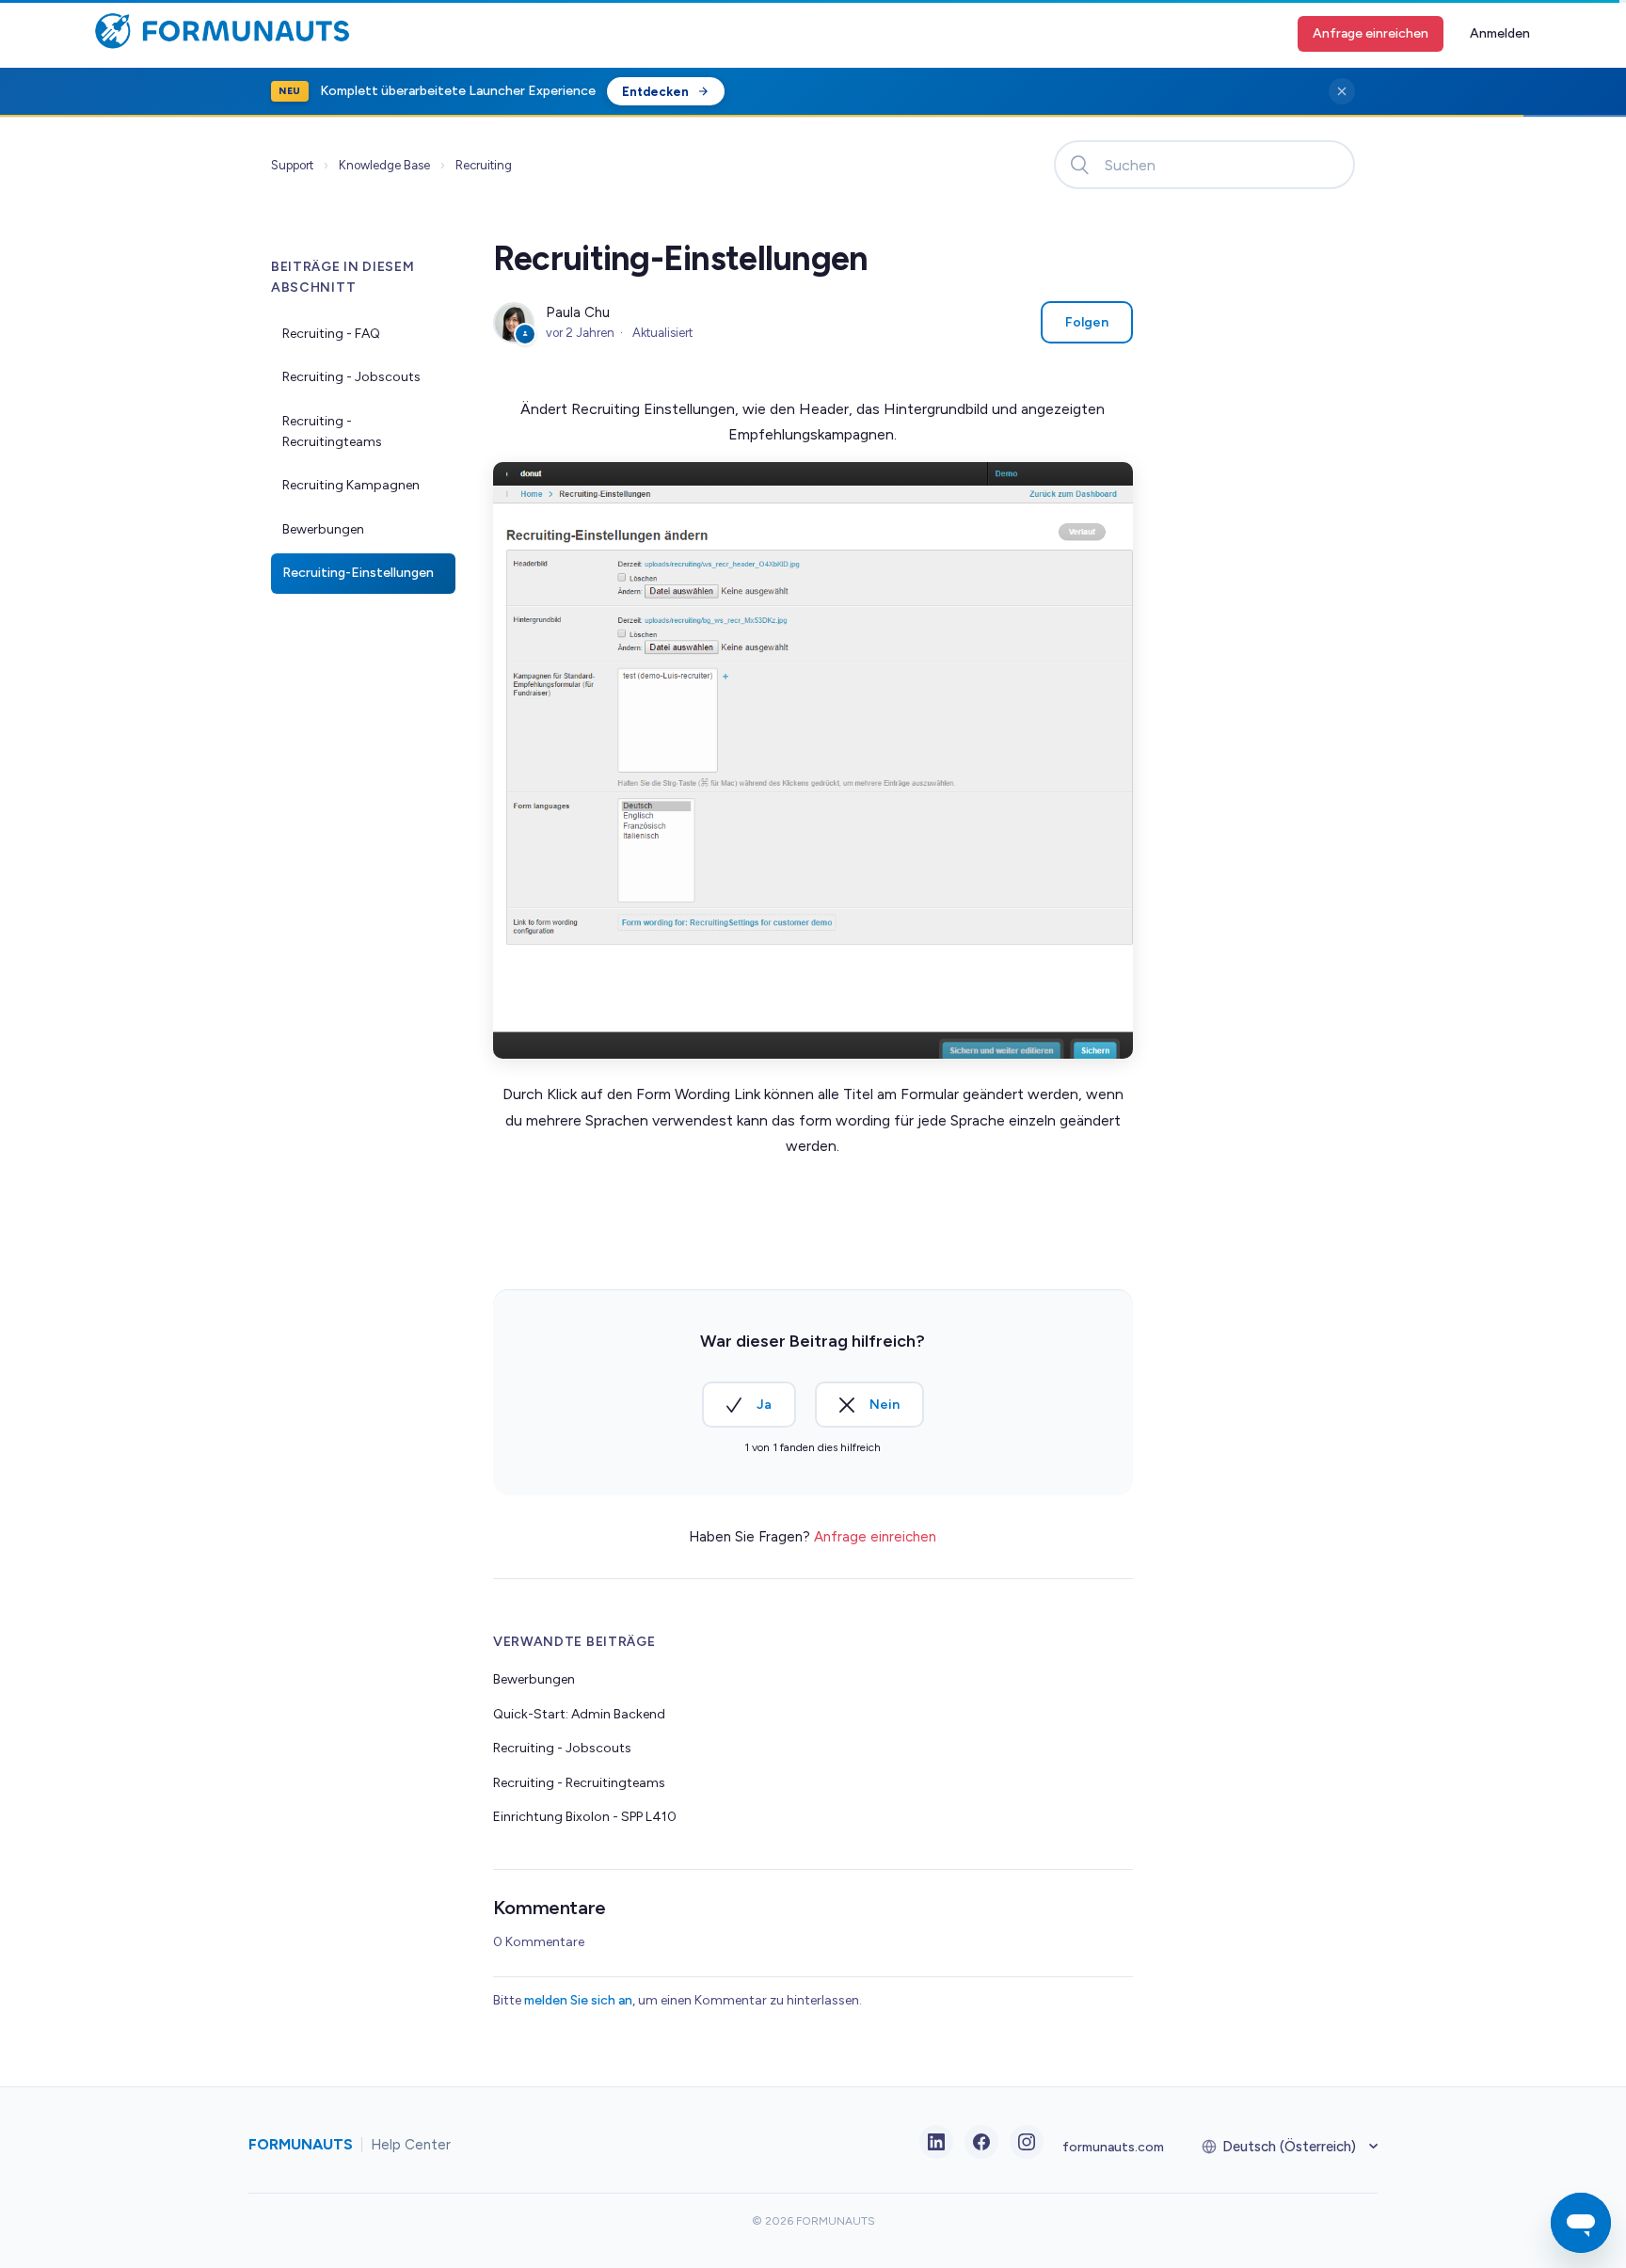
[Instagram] (1027, 2142)
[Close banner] (1342, 91)
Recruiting (484, 165)
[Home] (217, 45)
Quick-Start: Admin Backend (579, 1714)
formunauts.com (1113, 2147)
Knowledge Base (384, 165)
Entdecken (655, 92)
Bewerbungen (323, 529)
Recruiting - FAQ (331, 334)
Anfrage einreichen (1371, 33)
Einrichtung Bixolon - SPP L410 (585, 1817)
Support (292, 165)
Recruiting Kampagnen (351, 485)
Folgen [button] (1087, 322)
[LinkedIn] (936, 2142)
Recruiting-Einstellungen (358, 573)
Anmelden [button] (1500, 33)
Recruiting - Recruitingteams (332, 431)
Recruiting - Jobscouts (351, 377)
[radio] (749, 1405)
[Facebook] (981, 2142)
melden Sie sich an (578, 2000)
